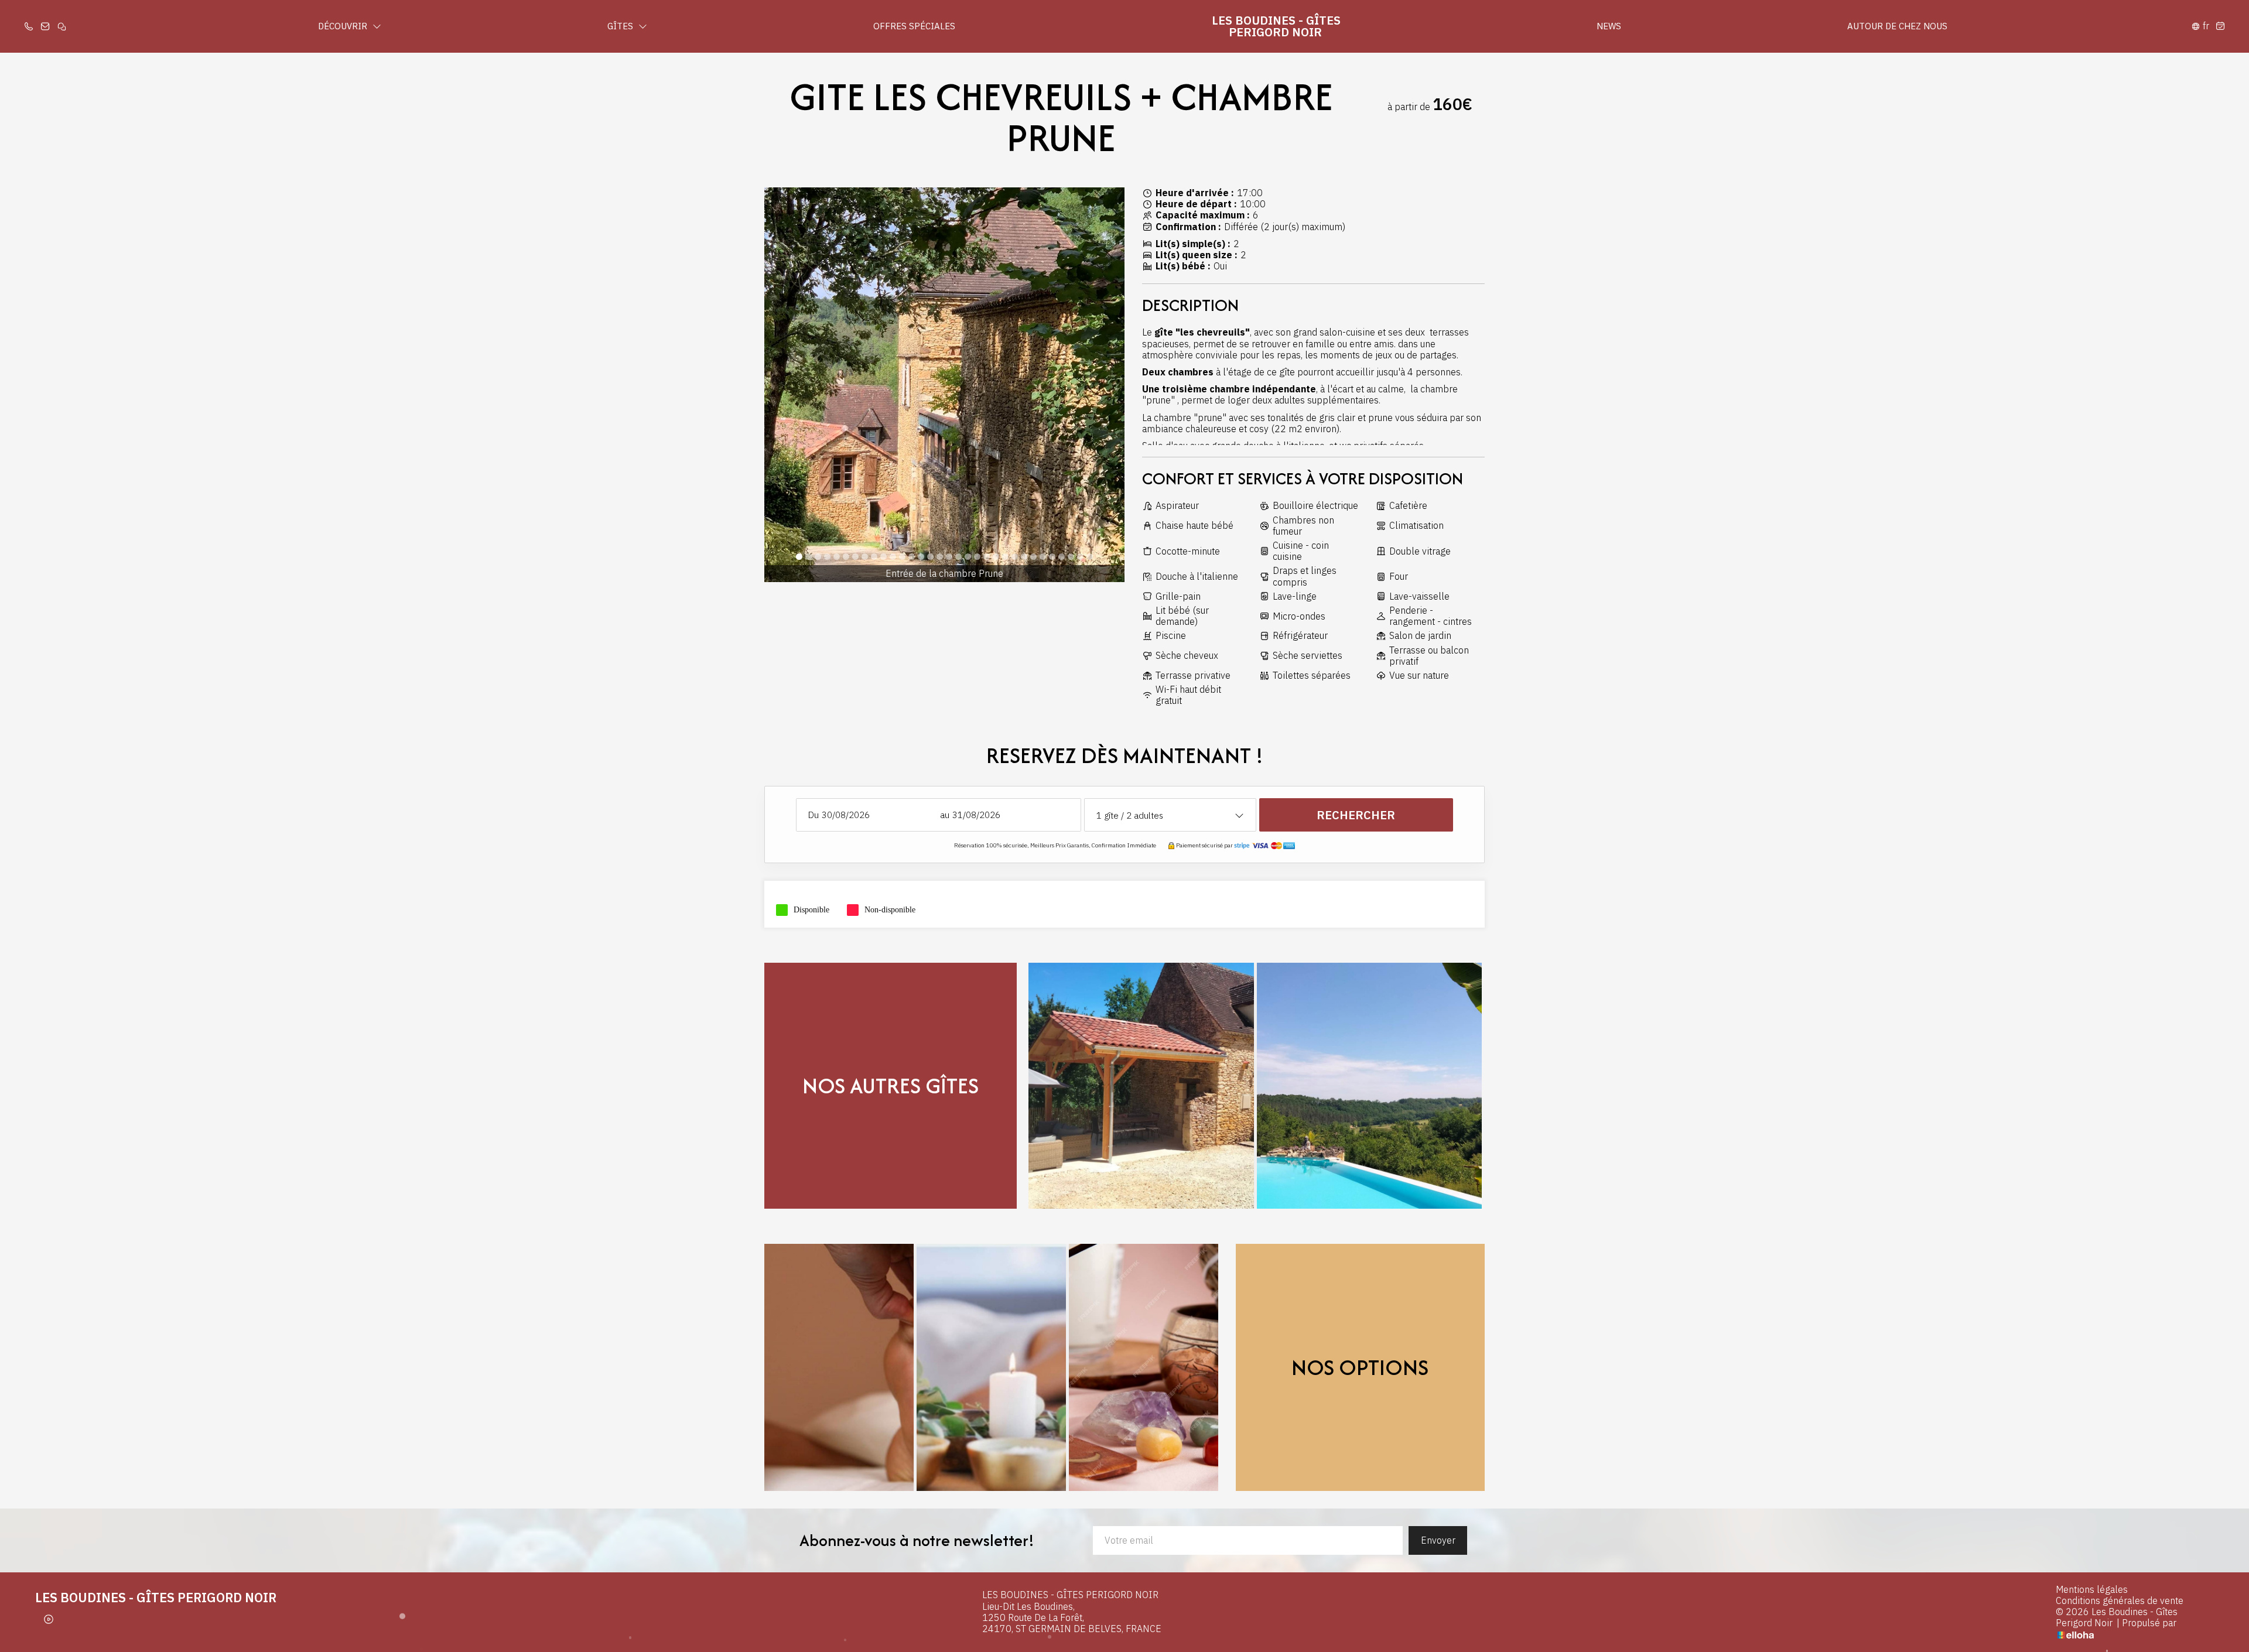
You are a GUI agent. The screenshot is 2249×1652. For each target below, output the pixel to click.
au (945, 815)
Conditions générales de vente (2120, 1601)
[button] (799, 557)
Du (814, 815)
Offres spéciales (914, 26)
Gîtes (621, 26)
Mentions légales (2092, 1590)
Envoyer (1438, 1540)
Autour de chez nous (1897, 26)
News (1609, 26)
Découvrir (344, 26)
